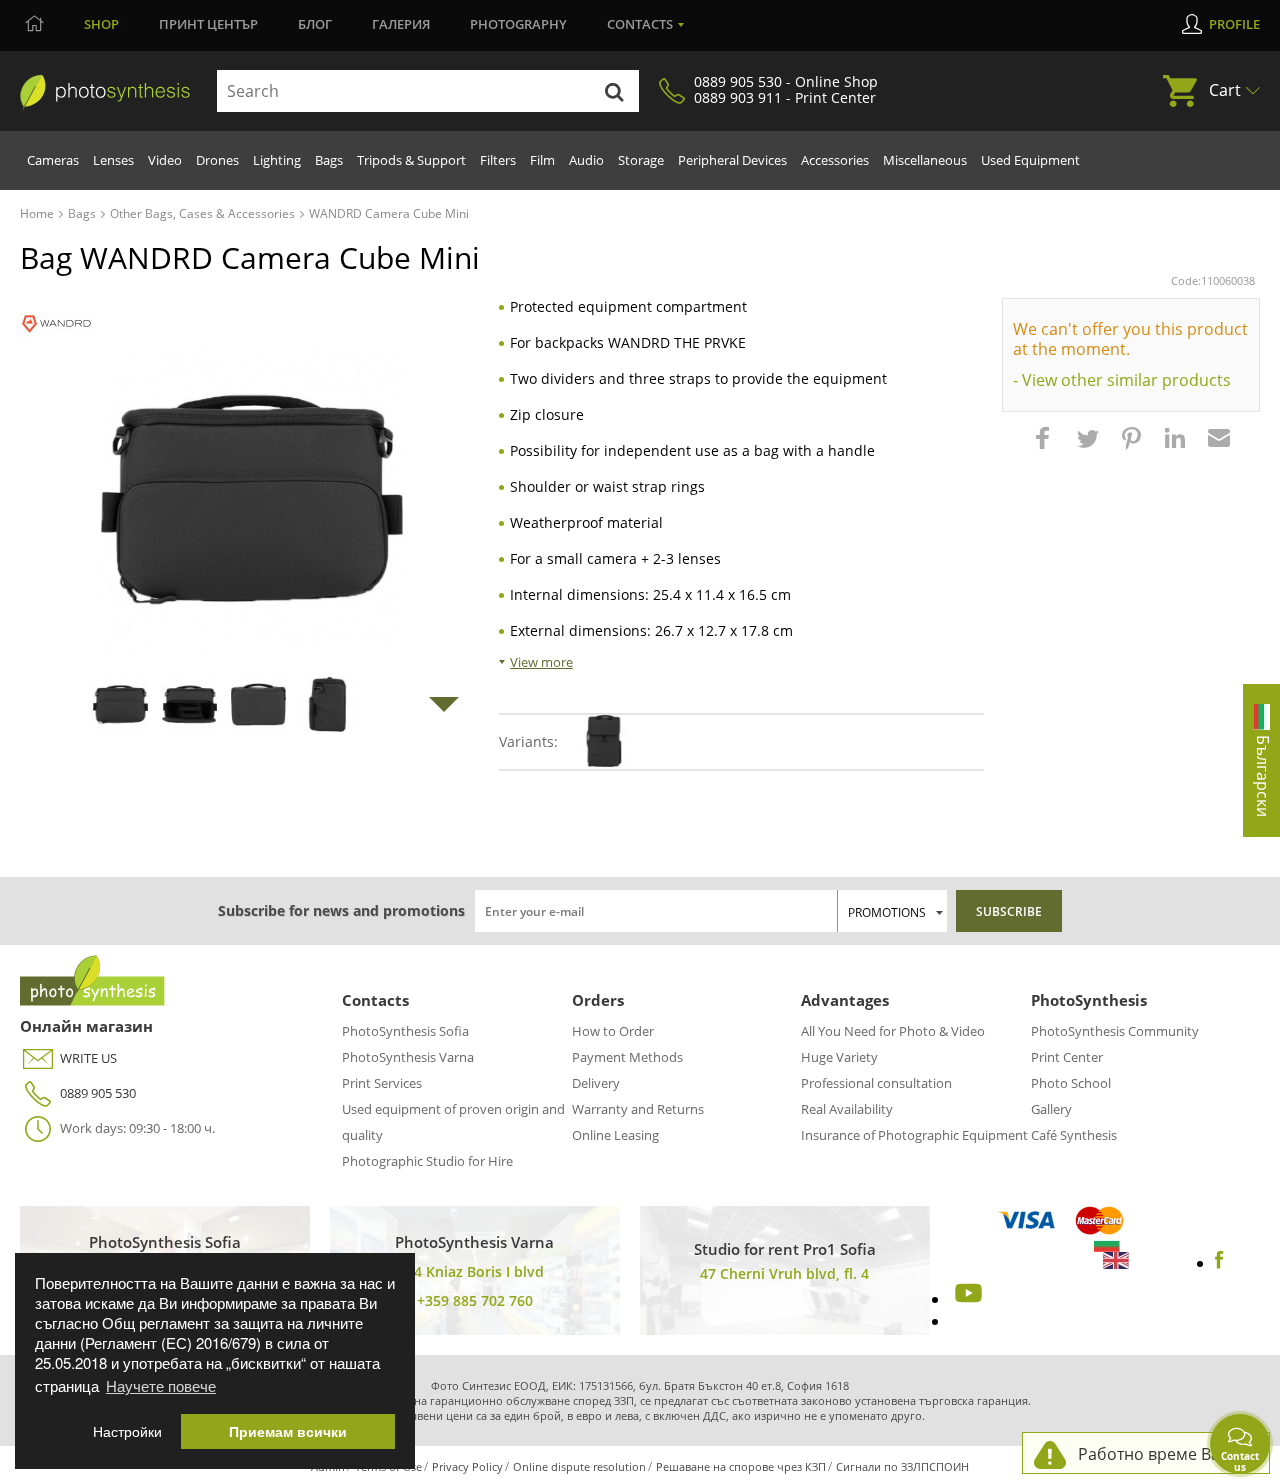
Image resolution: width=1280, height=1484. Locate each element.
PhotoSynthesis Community (1115, 1031)
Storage (641, 160)
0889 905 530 (98, 1093)
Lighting (277, 160)
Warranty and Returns (638, 1109)
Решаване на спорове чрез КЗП (741, 1466)
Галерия (401, 24)
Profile (1234, 24)
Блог (315, 24)
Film (542, 160)
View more (541, 662)
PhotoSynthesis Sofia (405, 1031)
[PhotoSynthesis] (105, 92)
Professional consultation (876, 1083)
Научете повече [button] (161, 1385)
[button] (1045, 448)
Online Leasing (615, 1135)
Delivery (596, 1083)
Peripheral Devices (732, 160)
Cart (1225, 90)
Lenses (113, 160)
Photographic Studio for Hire (427, 1161)
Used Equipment (1030, 160)
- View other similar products (1122, 380)
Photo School (1071, 1083)
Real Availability (847, 1109)
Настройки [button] (127, 1431)
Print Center (1067, 1057)
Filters (498, 160)
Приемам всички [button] (288, 1431)
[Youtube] (966, 1299)
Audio (586, 160)
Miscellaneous (925, 160)
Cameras (53, 160)
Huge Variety (839, 1057)
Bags (329, 160)
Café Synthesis (1074, 1135)
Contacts (640, 24)
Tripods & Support (411, 160)
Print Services (382, 1083)
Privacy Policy (467, 1466)
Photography (518, 24)
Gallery (1051, 1109)
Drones (217, 160)
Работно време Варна (1163, 1454)
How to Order (613, 1031)
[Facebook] (1219, 1263)
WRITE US (88, 1058)
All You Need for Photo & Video (893, 1031)
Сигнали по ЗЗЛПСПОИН (902, 1466)
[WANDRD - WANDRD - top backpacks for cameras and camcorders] (56, 323)
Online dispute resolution (579, 1466)
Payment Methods (627, 1057)
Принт (208, 24)
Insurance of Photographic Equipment (914, 1135)
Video (165, 160)
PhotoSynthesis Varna (408, 1057)
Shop (101, 24)
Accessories (835, 160)
